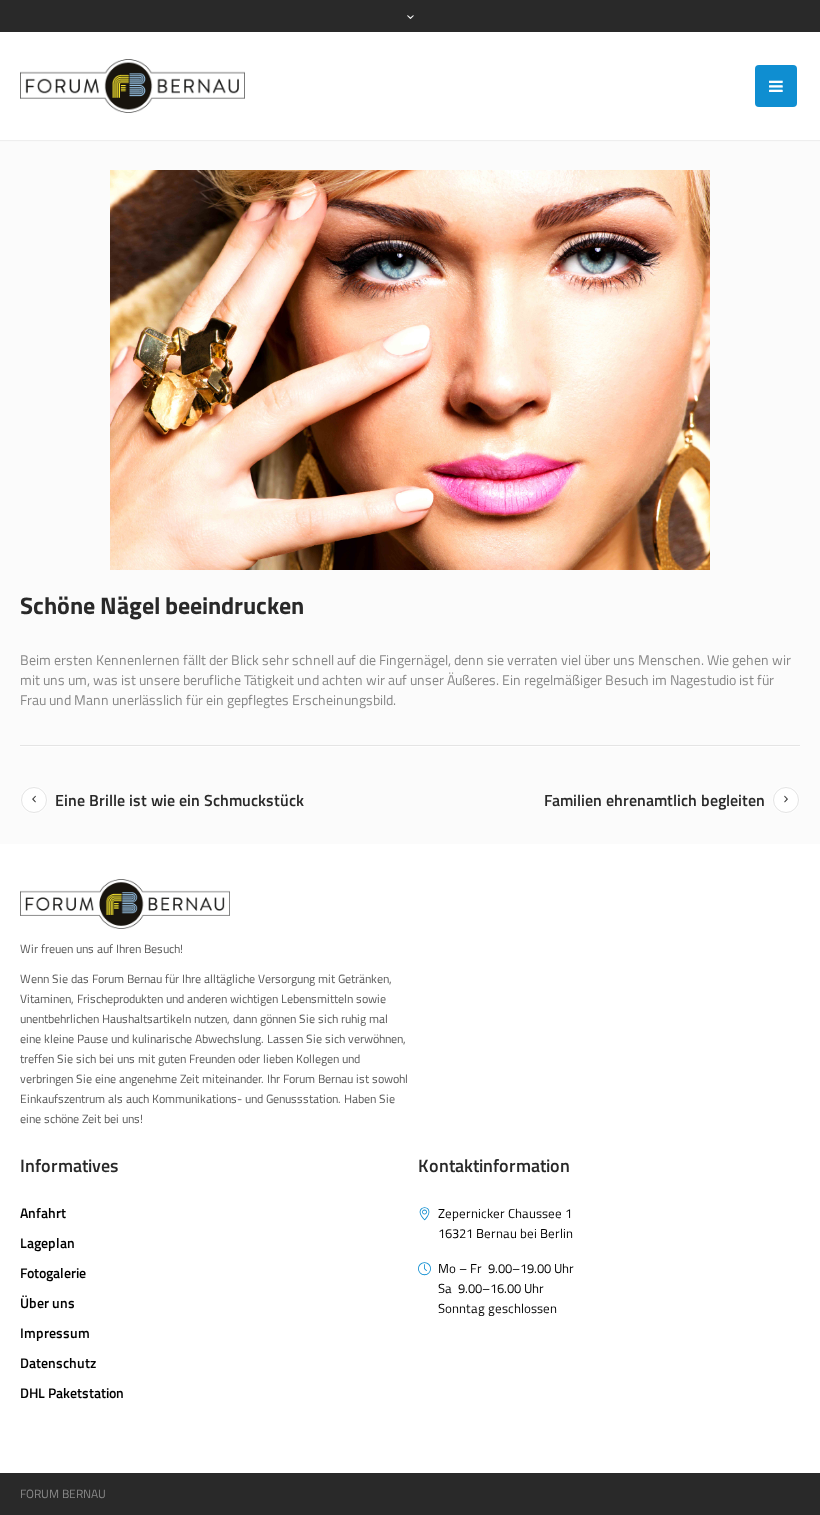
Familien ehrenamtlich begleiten (654, 800)
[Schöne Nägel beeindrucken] (410, 370)
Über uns (47, 1302)
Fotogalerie (53, 1272)
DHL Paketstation (72, 1392)
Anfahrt (43, 1212)
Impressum (55, 1332)
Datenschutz (58, 1362)
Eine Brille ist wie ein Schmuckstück (179, 800)
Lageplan (47, 1242)
